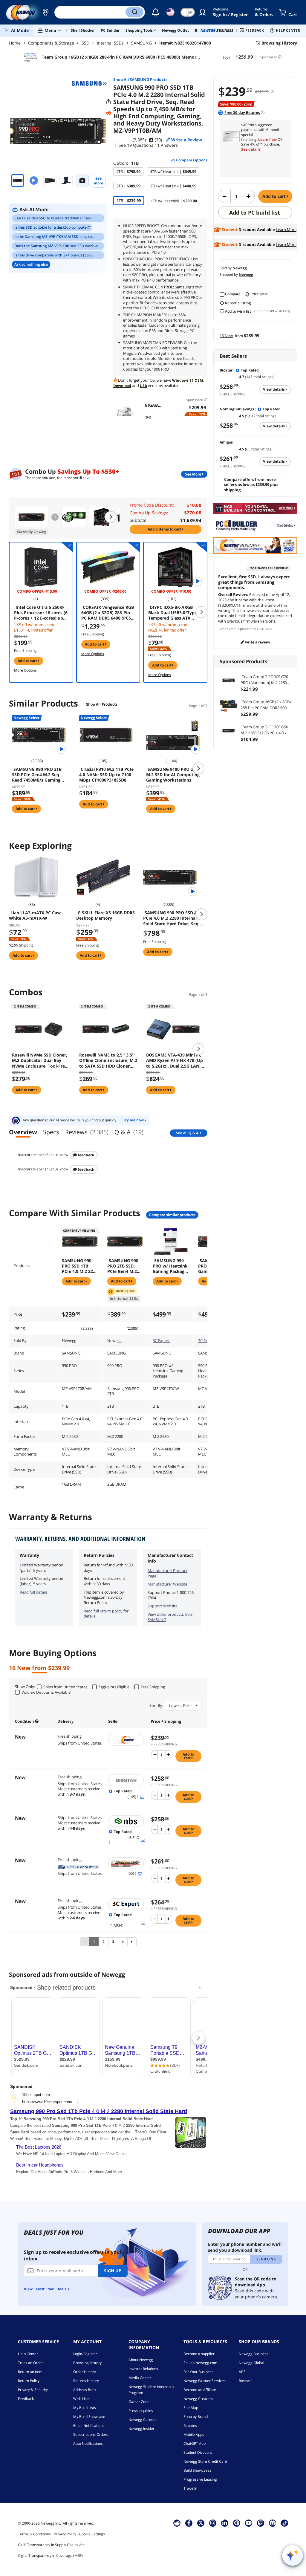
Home (15, 43)
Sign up (113, 2271)
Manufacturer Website (167, 1584)
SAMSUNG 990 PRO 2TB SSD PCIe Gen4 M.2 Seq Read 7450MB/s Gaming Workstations (37, 775)
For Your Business (198, 2372)
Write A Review (257, 642)
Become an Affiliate (200, 2390)
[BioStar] (127, 1780)
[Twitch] (261, 2523)
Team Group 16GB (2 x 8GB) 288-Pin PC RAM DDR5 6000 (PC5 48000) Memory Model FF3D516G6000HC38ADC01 (266, 705)
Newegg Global (251, 2363)
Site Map (191, 2408)
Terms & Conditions (34, 2534)
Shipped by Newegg (79, 1867)
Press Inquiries (141, 2411)
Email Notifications (89, 2426)
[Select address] (45, 12)
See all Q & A (187, 1133)
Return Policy (29, 2381)
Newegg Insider (141, 2429)
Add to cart (275, 196)
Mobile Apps (194, 2434)
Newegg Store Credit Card (205, 2461)
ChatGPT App (195, 2443)
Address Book (85, 2390)
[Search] (134, 12)
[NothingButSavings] (127, 1821)
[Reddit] (108, 113)
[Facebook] (189, 2523)
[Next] (132, 1942)
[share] (108, 102)
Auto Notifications (88, 2443)
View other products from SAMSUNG (170, 1617)
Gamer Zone (139, 2402)
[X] (201, 2523)
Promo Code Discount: (152, 505)
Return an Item (30, 2372)
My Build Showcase (89, 2417)
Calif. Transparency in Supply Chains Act (51, 2545)
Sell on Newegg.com (200, 2363)
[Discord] (273, 2523)
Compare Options (191, 160)
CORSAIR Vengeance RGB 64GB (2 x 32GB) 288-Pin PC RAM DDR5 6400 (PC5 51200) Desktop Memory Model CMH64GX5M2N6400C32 (108, 613)
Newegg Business (254, 2354)
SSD (85, 43)
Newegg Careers (143, 2420)
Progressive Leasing (200, 2479)
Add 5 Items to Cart (165, 529)
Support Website (163, 1606)
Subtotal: (139, 520)
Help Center (28, 2354)
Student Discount (198, 2452)
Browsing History (87, 2363)
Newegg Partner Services (205, 2381)
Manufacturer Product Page (167, 1573)
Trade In (190, 2488)
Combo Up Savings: (149, 513)
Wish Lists (81, 2399)
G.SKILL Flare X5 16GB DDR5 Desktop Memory (105, 915)
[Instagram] (213, 2523)
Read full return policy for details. (106, 1614)
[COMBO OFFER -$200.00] (108, 567)
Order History (85, 2372)
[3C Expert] (127, 1904)
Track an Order (30, 2363)
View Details (274, 389)
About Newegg (141, 2360)
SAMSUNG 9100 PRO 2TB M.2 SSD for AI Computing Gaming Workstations (173, 775)
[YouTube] (249, 2523)
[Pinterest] (237, 2523)
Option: (126, 163)
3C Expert (161, 1340)
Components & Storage (51, 43)
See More (193, 474)
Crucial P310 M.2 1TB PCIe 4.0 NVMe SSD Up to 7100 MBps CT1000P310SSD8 (106, 775)
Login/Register (85, 2354)
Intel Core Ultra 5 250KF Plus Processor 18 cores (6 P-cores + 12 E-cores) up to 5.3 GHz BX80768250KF (41, 613)
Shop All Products (102, 704)
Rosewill (245, 2381)
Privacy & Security (33, 2390)
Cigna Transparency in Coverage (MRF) (50, 2556)
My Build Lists (85, 2408)
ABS (242, 2372)
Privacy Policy (65, 2534)
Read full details (34, 1592)
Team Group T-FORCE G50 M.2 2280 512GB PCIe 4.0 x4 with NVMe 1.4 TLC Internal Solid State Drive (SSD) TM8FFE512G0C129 (265, 730)
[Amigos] (127, 1863)
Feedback (85, 1155)
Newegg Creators (198, 2399)
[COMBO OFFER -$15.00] (41, 567)
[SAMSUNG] (89, 83)
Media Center (140, 2378)
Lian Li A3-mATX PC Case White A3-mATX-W (35, 915)
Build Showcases (197, 2470)
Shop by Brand (196, 2417)
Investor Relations (143, 2369)
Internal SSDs (110, 43)
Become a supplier (199, 2354)
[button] (45, 12)
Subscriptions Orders (91, 2434)
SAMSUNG (141, 43)
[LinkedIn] (225, 2523)
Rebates (190, 2426)
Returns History (86, 2381)
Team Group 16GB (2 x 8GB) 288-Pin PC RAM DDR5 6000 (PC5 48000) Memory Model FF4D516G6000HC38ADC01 (120, 57)
